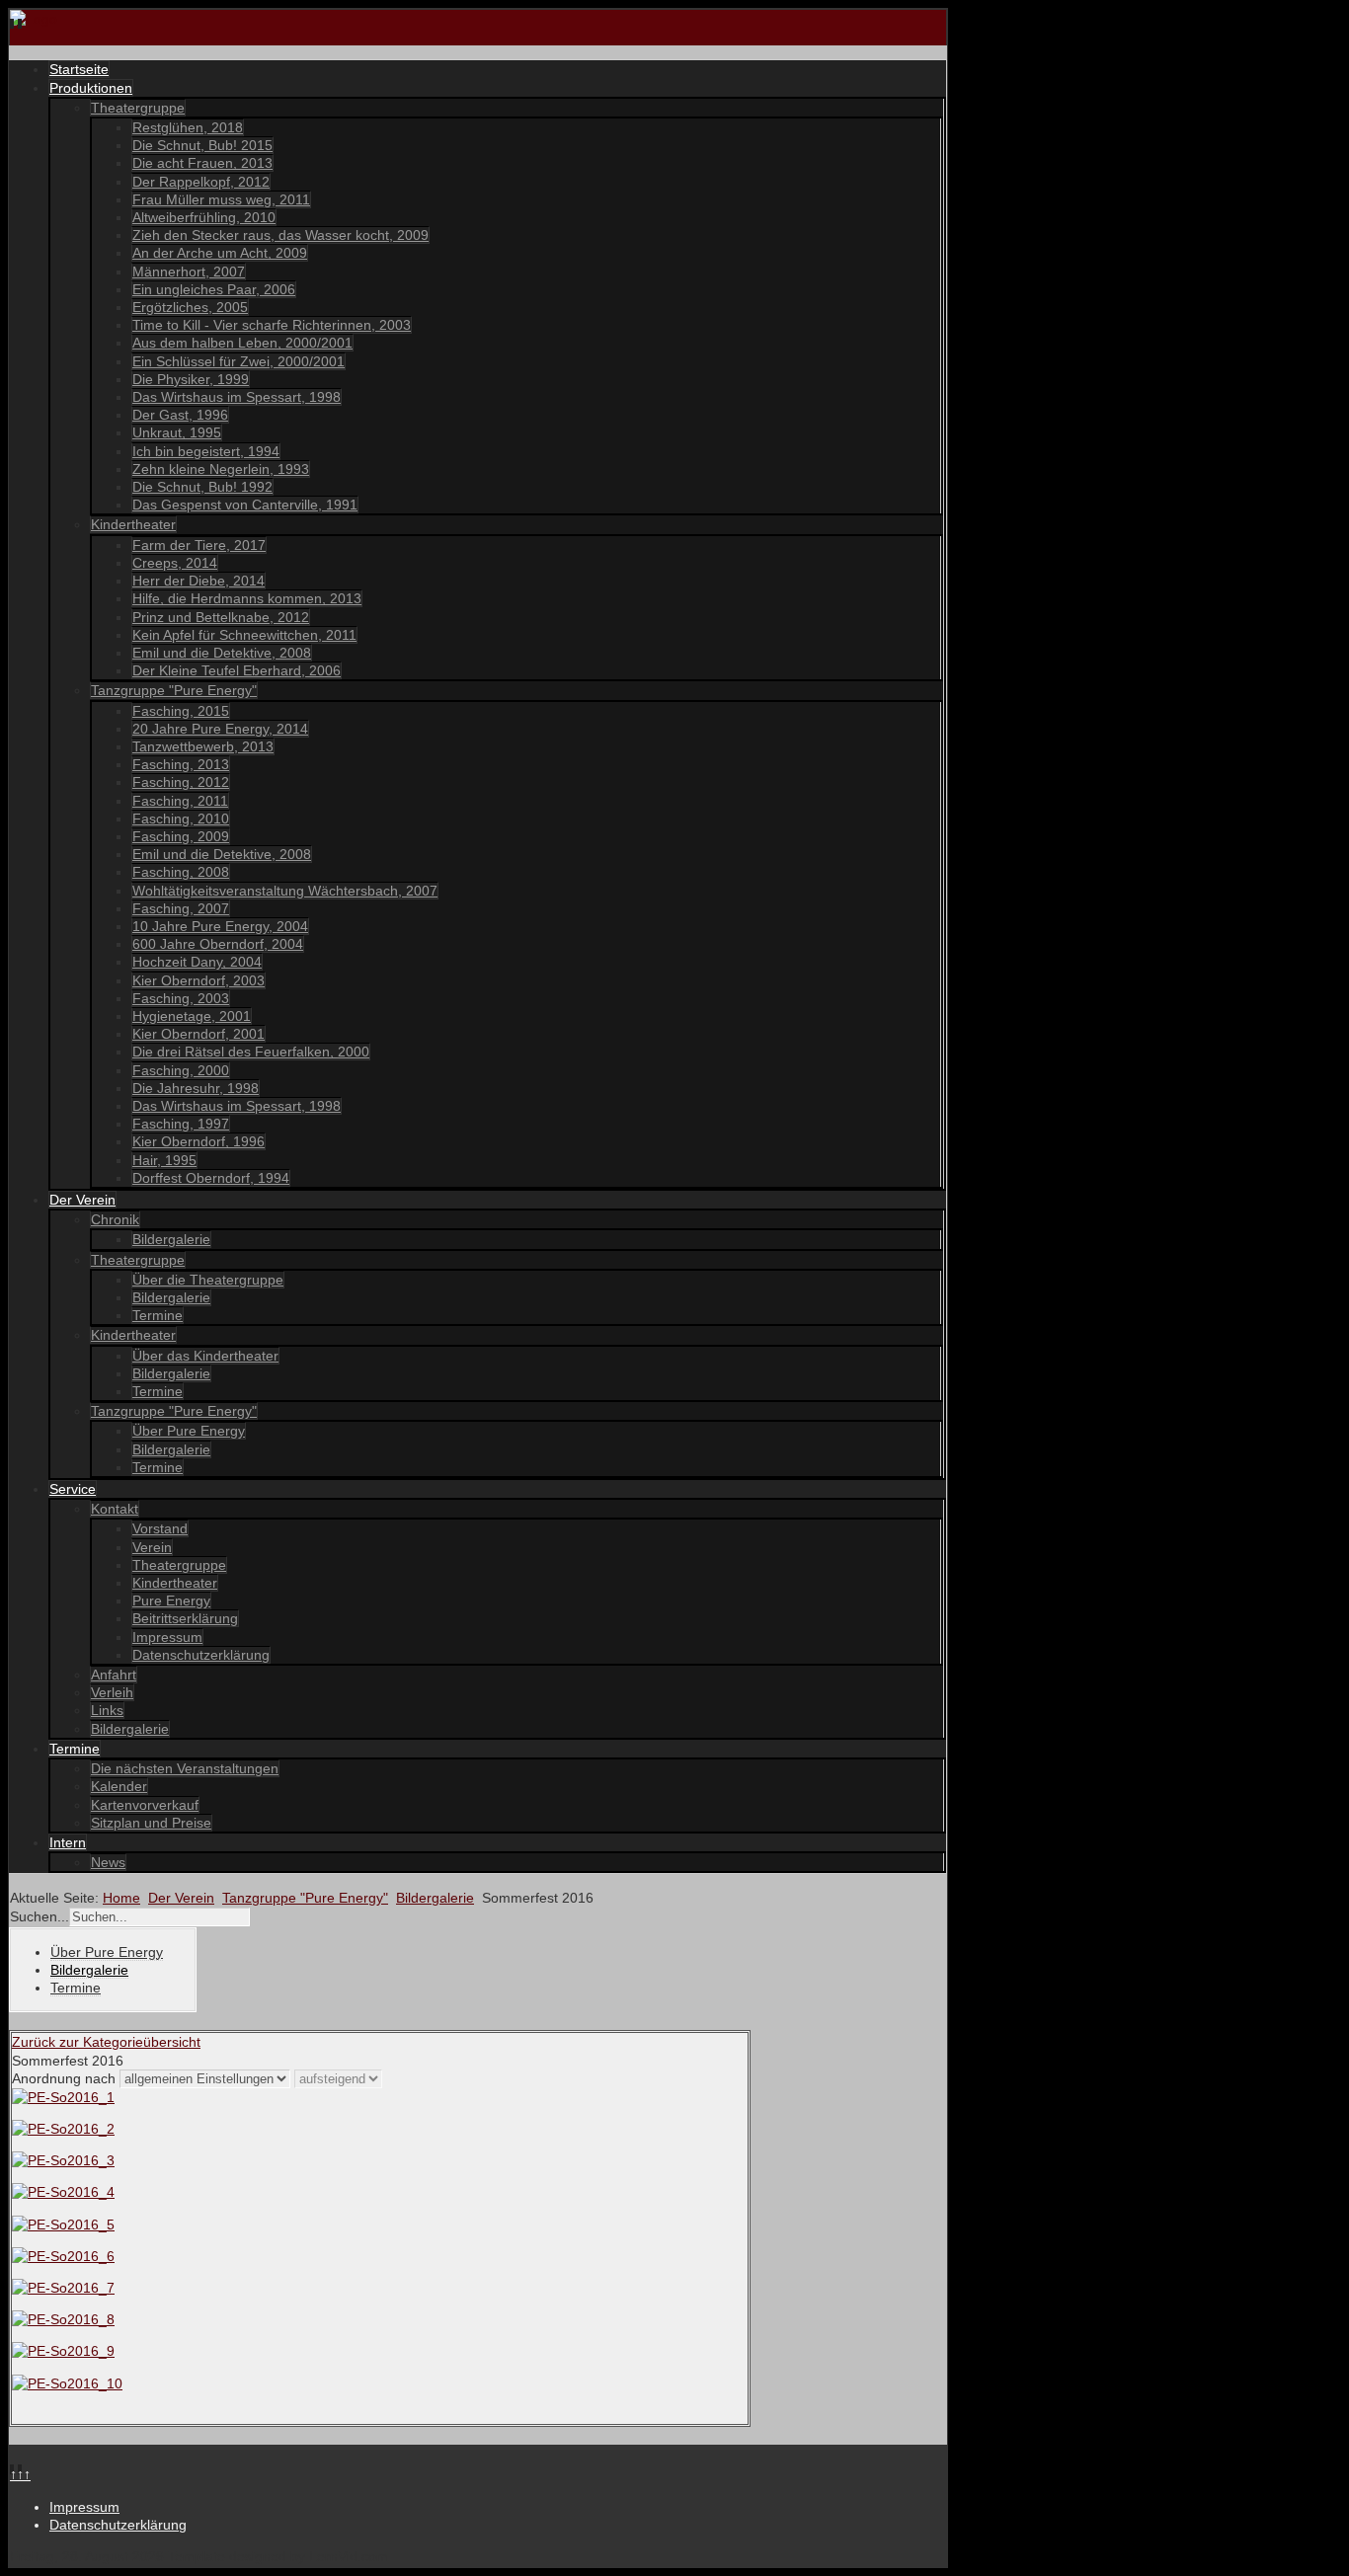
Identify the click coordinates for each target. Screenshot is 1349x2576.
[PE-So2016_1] (63, 2097)
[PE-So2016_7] (63, 2288)
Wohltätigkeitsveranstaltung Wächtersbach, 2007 (285, 891)
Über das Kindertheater (205, 1356)
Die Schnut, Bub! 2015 (202, 145)
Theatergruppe (138, 108)
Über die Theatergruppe (208, 1280)
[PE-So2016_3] (63, 2160)
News (108, 1862)
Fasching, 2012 (181, 782)
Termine (158, 1315)
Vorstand (160, 1528)
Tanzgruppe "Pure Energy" (174, 690)
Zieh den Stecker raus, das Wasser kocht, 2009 (280, 235)
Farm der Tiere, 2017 (199, 545)
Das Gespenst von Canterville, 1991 (245, 505)
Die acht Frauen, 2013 (202, 163)
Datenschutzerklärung (201, 1655)
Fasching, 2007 (181, 908)
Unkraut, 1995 (177, 432)
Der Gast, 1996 (180, 415)
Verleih (112, 1692)
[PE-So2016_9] (63, 2351)
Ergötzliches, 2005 (190, 307)
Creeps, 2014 (175, 563)
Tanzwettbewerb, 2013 (203, 746)
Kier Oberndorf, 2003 (198, 980)
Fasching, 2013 (181, 764)
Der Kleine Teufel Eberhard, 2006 (237, 670)
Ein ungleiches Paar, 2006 (214, 289)
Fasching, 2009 (181, 836)
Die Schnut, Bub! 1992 (202, 487)
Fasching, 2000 (181, 1070)
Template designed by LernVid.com (278, 2556)
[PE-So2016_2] (63, 2129)
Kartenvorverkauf (145, 1805)
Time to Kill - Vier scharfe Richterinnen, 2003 (272, 325)
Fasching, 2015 (181, 711)
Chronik (115, 1219)
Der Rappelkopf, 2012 (201, 182)
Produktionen (91, 88)
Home (121, 1898)
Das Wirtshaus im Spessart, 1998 (237, 397)
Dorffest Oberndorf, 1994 (211, 1178)
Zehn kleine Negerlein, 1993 (221, 469)
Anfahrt (114, 1675)
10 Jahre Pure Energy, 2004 (220, 926)
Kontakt (115, 1509)
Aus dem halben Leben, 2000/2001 (242, 343)
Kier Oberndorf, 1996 (198, 1141)
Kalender (119, 1786)
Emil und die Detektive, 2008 (222, 653)
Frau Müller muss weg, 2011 (221, 199)
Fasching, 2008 (181, 872)
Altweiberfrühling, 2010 (204, 217)
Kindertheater (133, 524)
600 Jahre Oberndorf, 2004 (218, 944)
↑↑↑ (20, 2474)
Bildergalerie (171, 1239)
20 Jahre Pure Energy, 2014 (220, 729)
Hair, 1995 (164, 1160)
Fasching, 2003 (181, 998)
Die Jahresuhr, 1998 (196, 1088)
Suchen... (40, 1916)
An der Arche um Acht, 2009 (220, 253)
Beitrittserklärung (185, 1618)
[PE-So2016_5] (63, 2225)
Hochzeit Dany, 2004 (197, 962)
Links (107, 1710)
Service (73, 1489)
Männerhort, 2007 (189, 272)
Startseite (79, 69)
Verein (152, 1547)
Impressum (167, 1637)
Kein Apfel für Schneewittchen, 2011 (244, 635)
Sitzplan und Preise (151, 1823)
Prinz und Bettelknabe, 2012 (221, 617)
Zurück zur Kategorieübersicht (106, 2042)
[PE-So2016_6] (63, 2256)
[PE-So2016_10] (67, 2383)
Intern (68, 1842)
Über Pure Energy (189, 1431)
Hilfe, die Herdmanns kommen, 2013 (247, 598)
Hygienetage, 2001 (192, 1016)
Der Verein (82, 1200)
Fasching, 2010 (181, 819)
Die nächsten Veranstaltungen (185, 1768)
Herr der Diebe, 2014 (198, 581)
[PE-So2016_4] (63, 2192)
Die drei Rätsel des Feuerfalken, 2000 (251, 1052)
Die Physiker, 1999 (191, 379)
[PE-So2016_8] (63, 2319)
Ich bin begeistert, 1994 (206, 451)
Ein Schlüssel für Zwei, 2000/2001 (238, 361)
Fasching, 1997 (181, 1124)
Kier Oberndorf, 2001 (198, 1034)
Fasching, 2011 (180, 801)
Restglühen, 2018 (188, 127)
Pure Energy (171, 1600)
